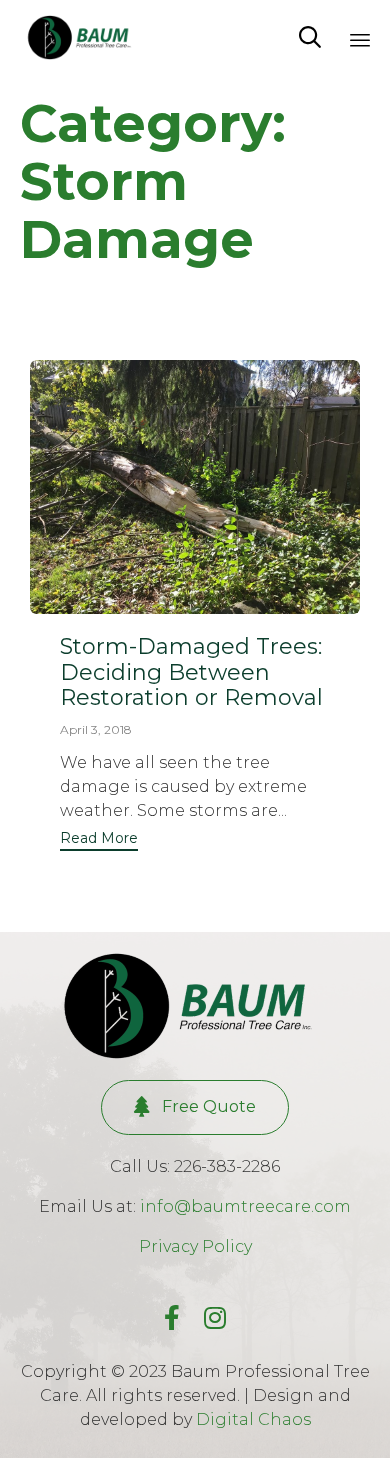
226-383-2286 (227, 1166)
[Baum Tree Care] (82, 37)
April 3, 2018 (96, 729)
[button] (99, 840)
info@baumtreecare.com (245, 1206)
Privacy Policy (195, 1246)
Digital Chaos (253, 1419)
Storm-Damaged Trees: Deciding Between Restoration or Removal (191, 672)
